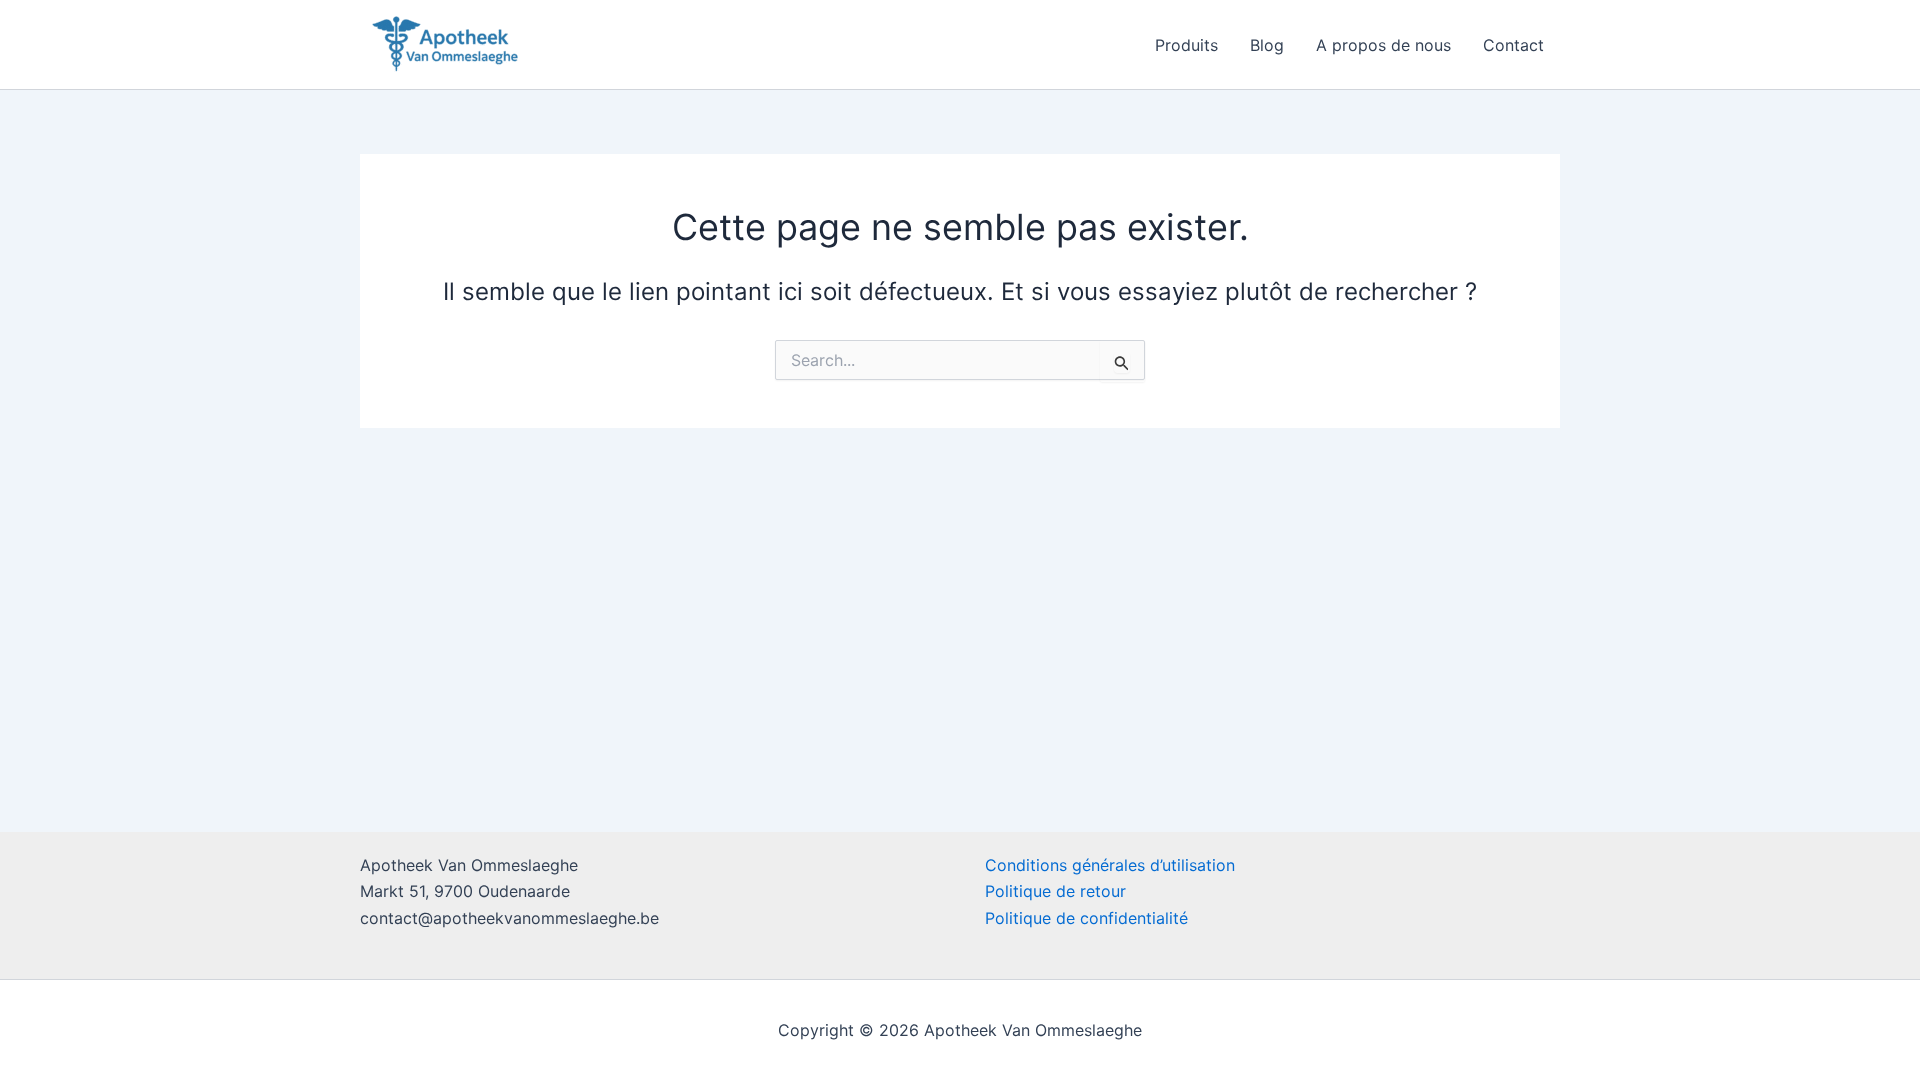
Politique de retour (1055, 891)
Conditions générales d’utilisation (1110, 865)
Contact (1513, 45)
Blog (1267, 45)
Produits (1186, 45)
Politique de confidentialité (1086, 918)
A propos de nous (1383, 45)
